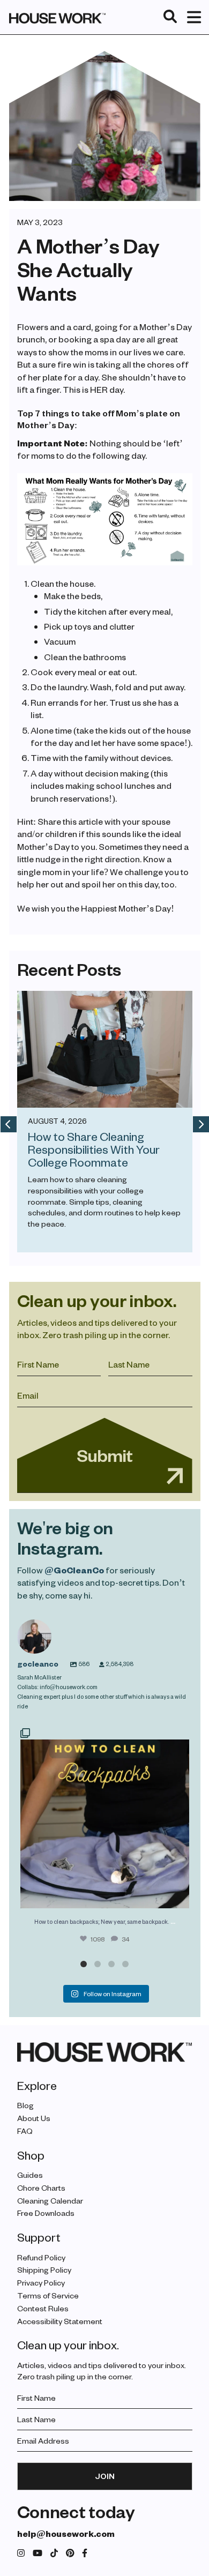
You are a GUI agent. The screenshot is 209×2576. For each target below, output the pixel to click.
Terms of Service (48, 2295)
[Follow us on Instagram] (21, 2553)
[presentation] (9, 1124)
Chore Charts (41, 2188)
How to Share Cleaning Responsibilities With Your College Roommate (94, 1149)
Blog (25, 2105)
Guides (30, 2175)
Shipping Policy (44, 2270)
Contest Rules (43, 2308)
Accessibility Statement (60, 2321)
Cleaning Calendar (50, 2200)
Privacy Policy (41, 2283)
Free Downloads (46, 2213)
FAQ (25, 2131)
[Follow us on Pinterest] (70, 2553)
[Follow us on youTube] (38, 2553)
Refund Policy (41, 2257)
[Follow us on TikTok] (54, 2553)
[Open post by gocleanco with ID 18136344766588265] (105, 1817)
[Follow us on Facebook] (85, 2553)
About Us (34, 2118)
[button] (84, 1964)
